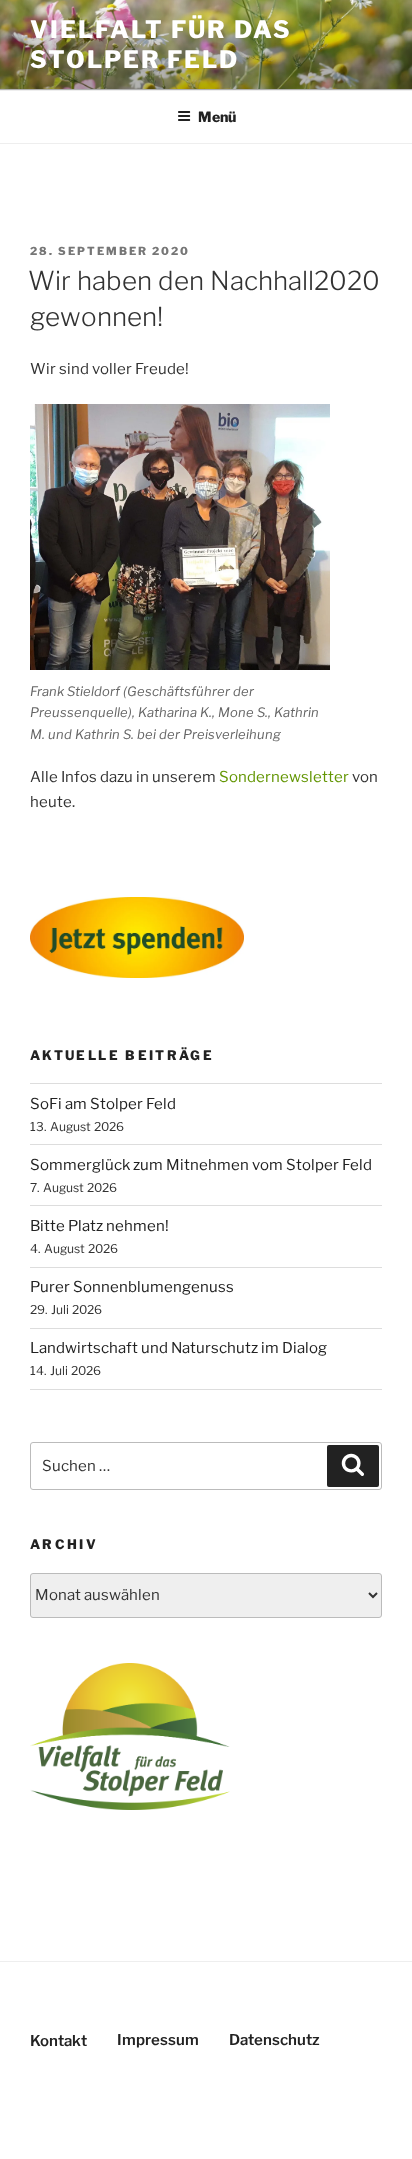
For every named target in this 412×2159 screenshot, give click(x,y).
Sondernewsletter (284, 777)
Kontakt (58, 2041)
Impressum (158, 2040)
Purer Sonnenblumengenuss (132, 1287)
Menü (217, 116)
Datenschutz (274, 2040)
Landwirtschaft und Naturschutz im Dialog (178, 1348)
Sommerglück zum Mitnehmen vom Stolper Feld (201, 1165)
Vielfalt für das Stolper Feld (161, 44)
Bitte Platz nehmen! (99, 1226)
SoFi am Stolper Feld (103, 1104)
